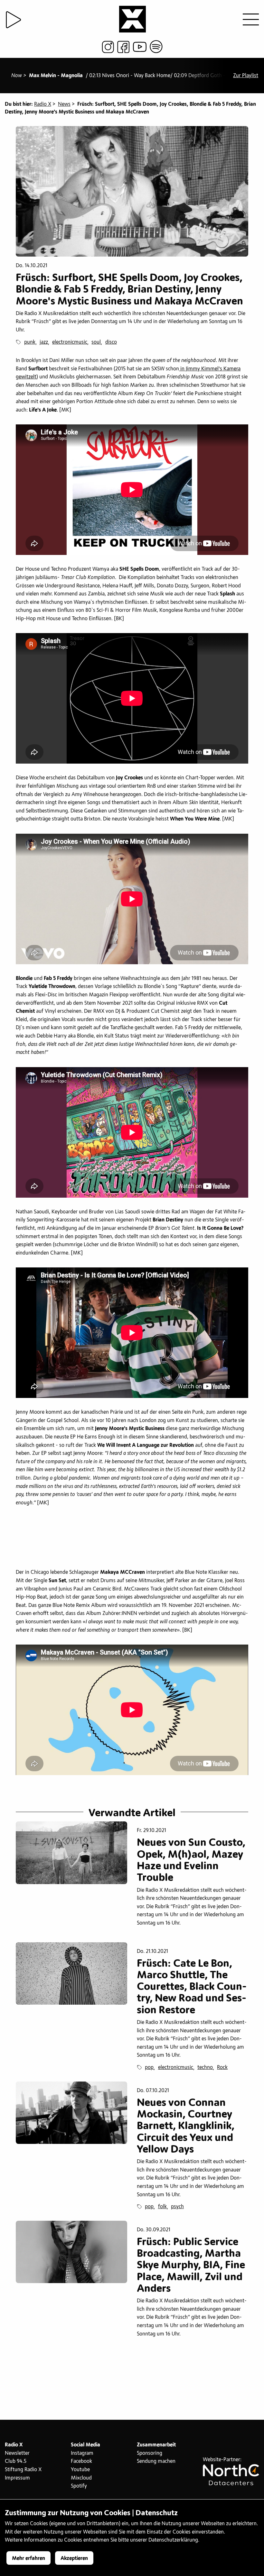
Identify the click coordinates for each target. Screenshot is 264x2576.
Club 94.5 (16, 2461)
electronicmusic (70, 342)
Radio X (43, 104)
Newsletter (17, 2453)
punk (30, 342)
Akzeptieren (74, 2558)
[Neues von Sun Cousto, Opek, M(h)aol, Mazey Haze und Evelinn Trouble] (71, 1853)
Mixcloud (81, 2478)
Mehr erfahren (28, 2558)
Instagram (82, 2453)
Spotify (79, 2486)
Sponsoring (150, 2453)
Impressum (17, 2478)
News (64, 104)
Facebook (81, 2461)
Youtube (80, 2470)
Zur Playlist (246, 76)
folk (162, 2207)
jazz (44, 342)
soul (96, 342)
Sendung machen (156, 2461)
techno (205, 2067)
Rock (222, 2067)
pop (149, 2067)
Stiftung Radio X (23, 2470)
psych (177, 2207)
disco (111, 342)
